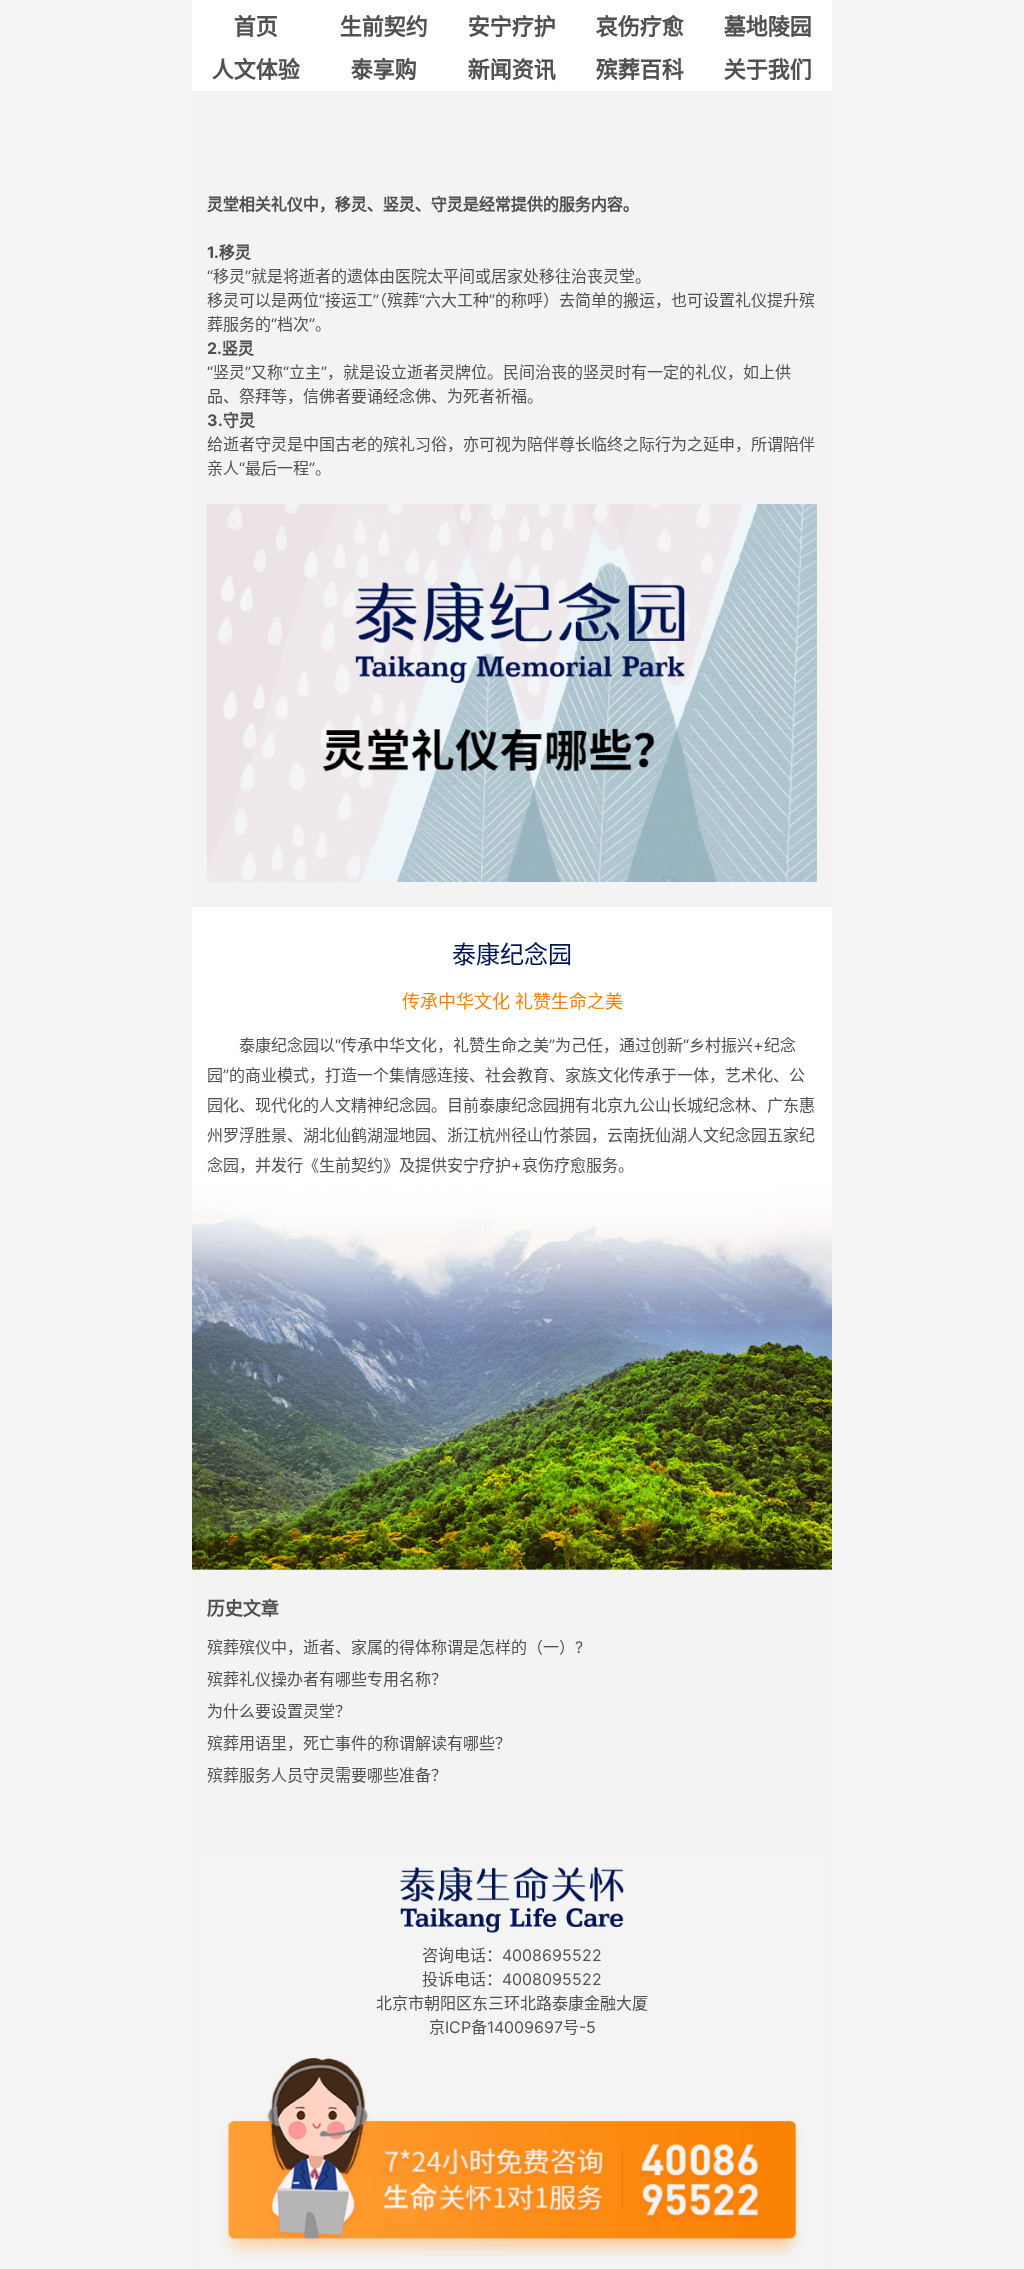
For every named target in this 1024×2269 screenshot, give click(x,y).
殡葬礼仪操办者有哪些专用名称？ (327, 1679)
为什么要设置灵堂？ (279, 1711)
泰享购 (384, 69)
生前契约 (384, 26)
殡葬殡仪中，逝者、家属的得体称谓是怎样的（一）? (395, 1647)
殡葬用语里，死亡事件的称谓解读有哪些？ (359, 1743)
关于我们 (768, 69)
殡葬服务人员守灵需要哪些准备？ (327, 1775)
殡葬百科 (640, 69)
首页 (256, 26)
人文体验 (256, 69)
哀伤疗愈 (640, 26)
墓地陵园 (768, 26)
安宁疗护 (512, 26)
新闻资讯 (512, 69)
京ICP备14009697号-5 (512, 2027)
